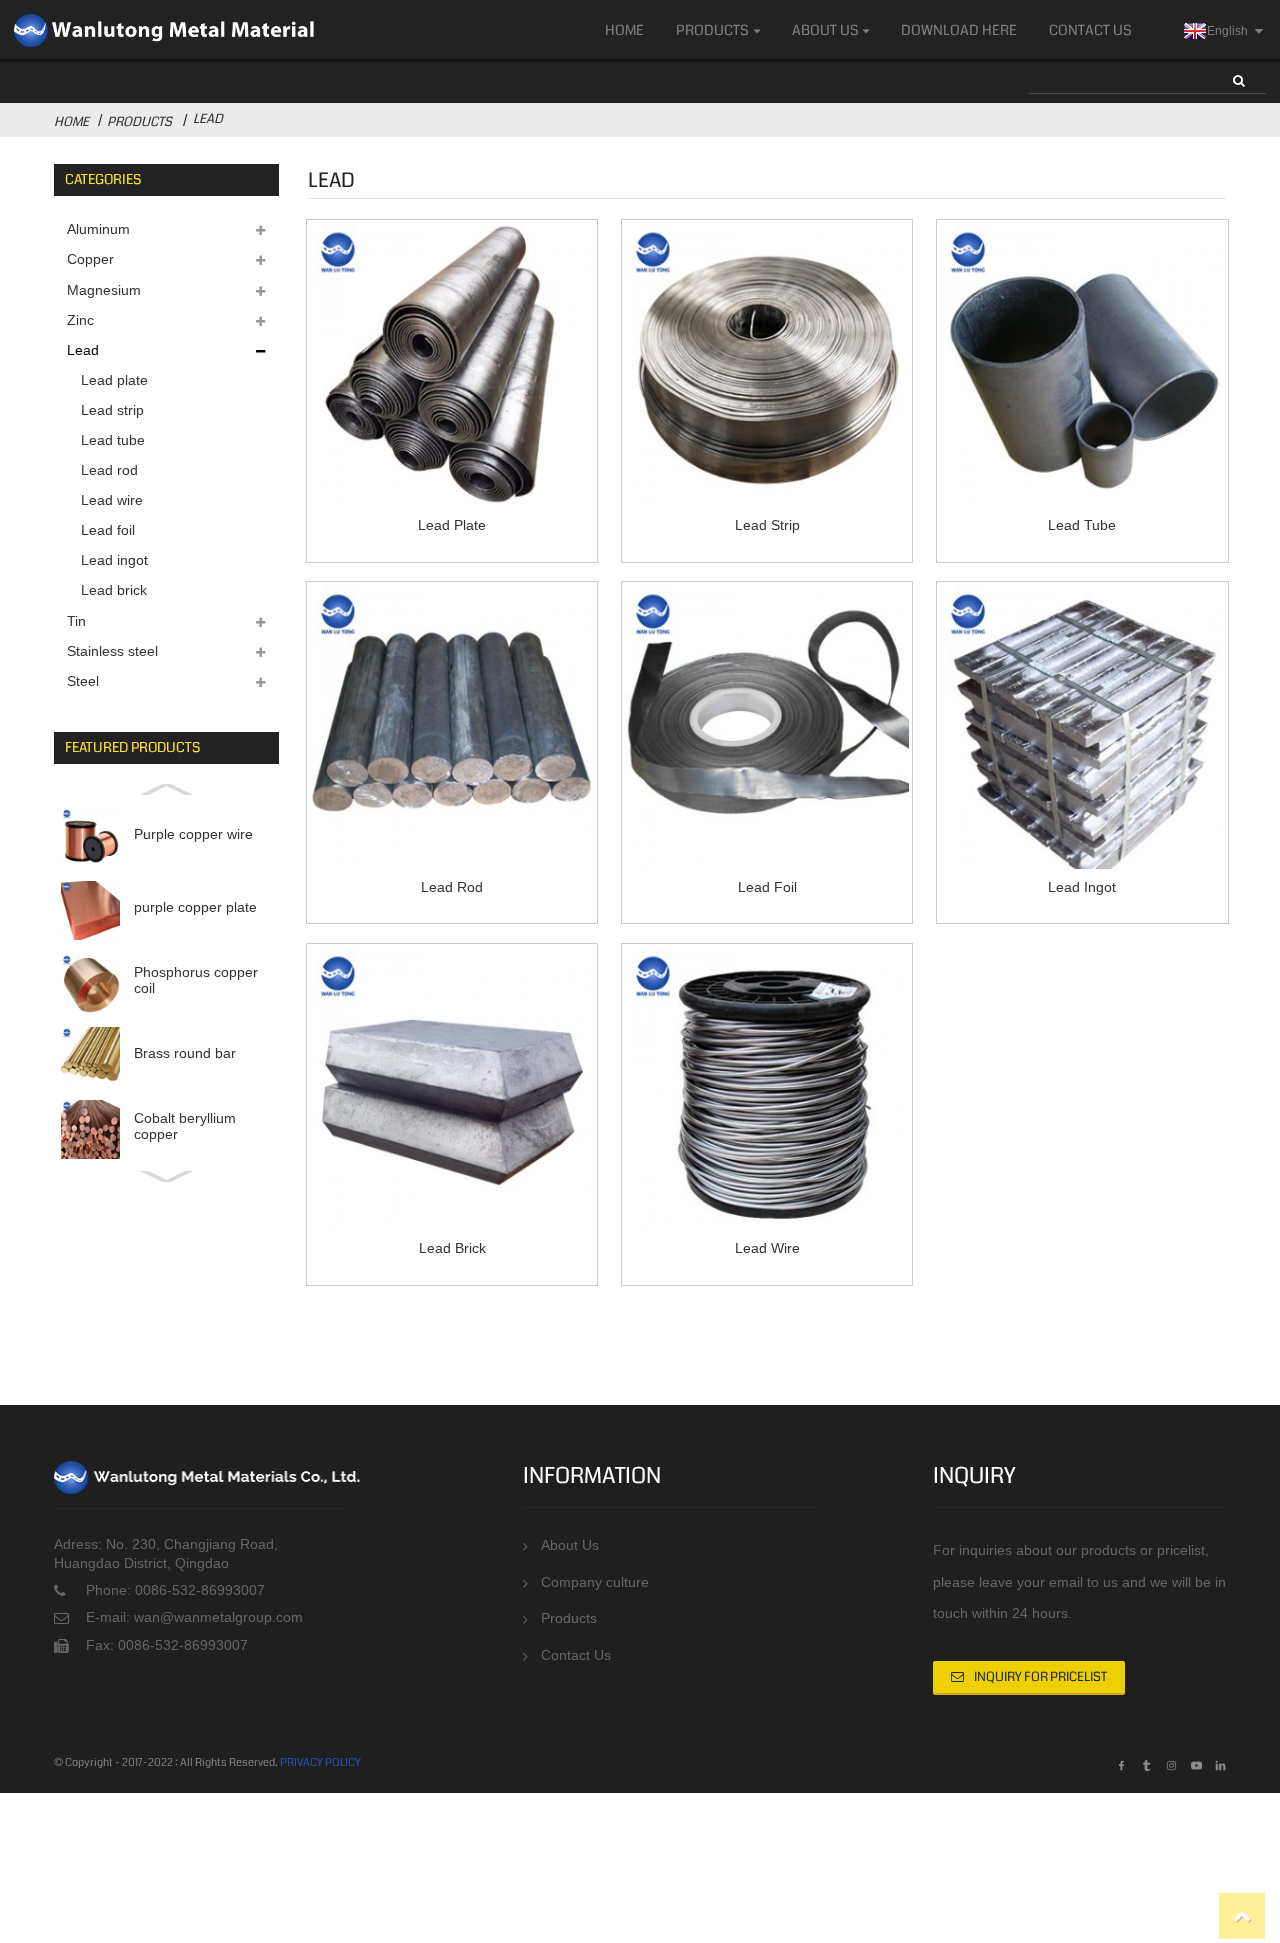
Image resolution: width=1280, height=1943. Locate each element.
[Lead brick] (452, 1089)
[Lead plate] (452, 365)
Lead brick (114, 590)
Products (712, 30)
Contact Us (1090, 30)
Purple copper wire (193, 834)
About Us (825, 30)
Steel (83, 681)
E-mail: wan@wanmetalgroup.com (194, 1617)
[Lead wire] (767, 1089)
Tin (76, 621)
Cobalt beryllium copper (185, 1126)
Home (624, 30)
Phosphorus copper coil (196, 980)
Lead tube (113, 440)
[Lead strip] (767, 365)
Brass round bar (185, 1053)
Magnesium (104, 290)
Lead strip (112, 410)
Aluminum (98, 229)
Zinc (80, 320)
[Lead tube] (1082, 365)
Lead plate (114, 380)
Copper (90, 259)
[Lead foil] (767, 727)
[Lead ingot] (1082, 727)
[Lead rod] (452, 727)
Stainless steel (112, 651)
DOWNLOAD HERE (959, 30)
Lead (208, 119)
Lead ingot (114, 560)
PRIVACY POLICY (320, 1762)
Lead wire (112, 500)
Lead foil (108, 530)
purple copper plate (195, 907)
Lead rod (109, 470)
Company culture (595, 1582)
